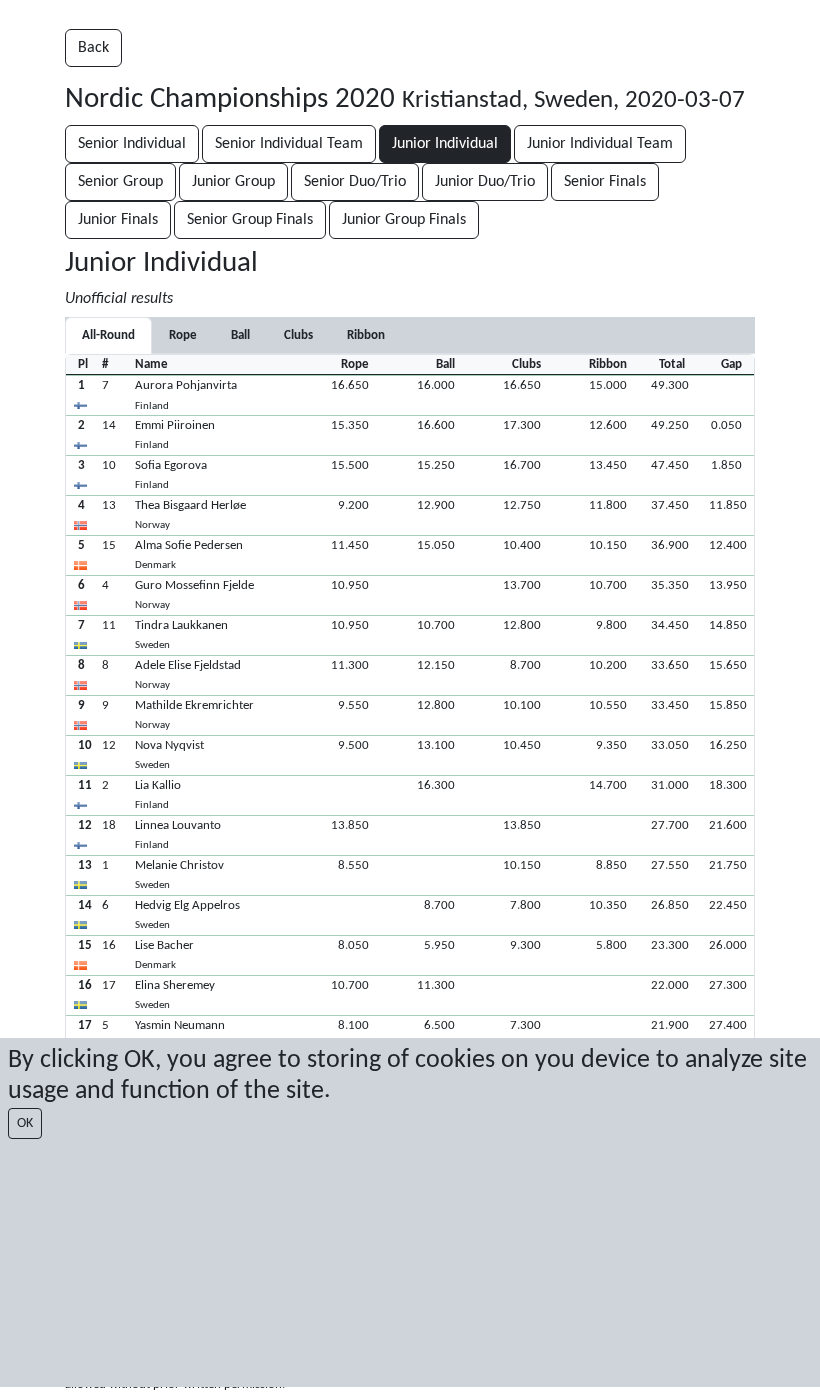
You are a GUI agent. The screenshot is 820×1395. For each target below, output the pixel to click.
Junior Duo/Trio (485, 182)
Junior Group (233, 182)
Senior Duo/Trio (355, 182)
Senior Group (120, 182)
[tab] (183, 335)
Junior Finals (118, 220)
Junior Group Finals (404, 220)
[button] (410, 395)
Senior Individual (132, 144)
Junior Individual (445, 144)
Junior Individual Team (600, 144)
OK (25, 1123)
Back (93, 48)
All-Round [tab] (108, 335)
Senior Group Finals (250, 220)
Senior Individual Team (289, 144)
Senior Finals (605, 182)
